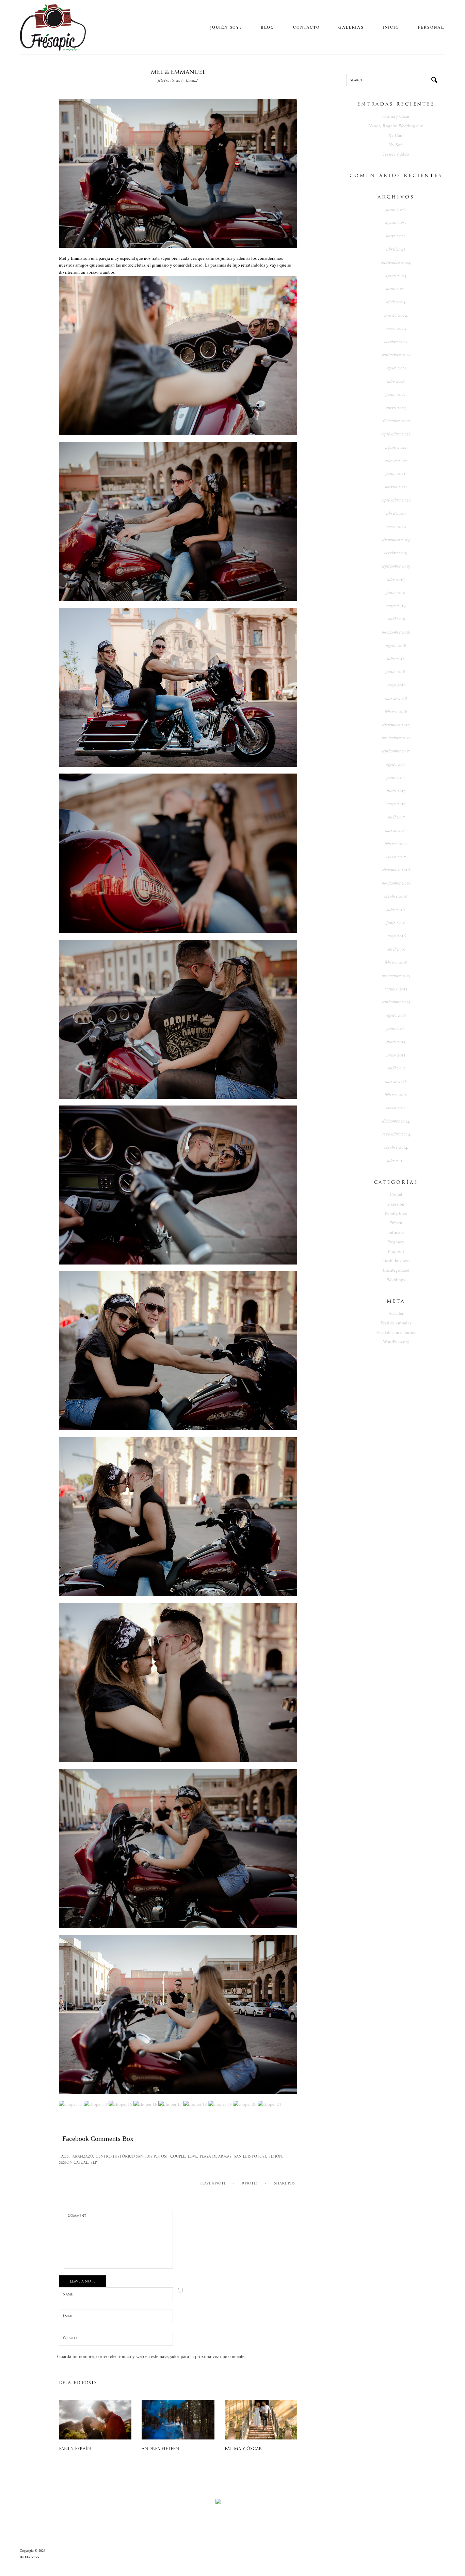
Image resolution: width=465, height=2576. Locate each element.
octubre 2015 (396, 989)
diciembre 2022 (396, 421)
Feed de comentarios (396, 1332)
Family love (396, 1213)
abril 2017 (396, 817)
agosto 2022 (396, 447)
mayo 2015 (396, 1055)
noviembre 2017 (396, 738)
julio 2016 (396, 910)
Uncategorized (396, 1270)
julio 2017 (396, 777)
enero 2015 (396, 1108)
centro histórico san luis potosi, (132, 2157)
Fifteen (396, 1223)
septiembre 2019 (396, 566)
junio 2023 (396, 394)
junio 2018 (396, 672)
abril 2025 (396, 249)
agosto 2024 (396, 276)
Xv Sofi (396, 145)
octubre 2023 (396, 342)
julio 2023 (396, 381)
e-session (396, 1204)
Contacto (306, 27)
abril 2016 (396, 949)
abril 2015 (396, 1068)
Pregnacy (396, 1242)
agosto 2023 (396, 368)
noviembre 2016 (396, 883)
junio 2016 (396, 923)
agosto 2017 (396, 764)
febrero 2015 (396, 1094)
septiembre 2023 (396, 355)
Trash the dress (396, 1260)
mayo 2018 (396, 685)
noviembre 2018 (396, 632)
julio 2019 (396, 579)
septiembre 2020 (396, 500)
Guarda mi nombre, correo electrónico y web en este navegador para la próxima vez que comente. (151, 2356)
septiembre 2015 (396, 1002)
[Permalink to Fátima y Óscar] (261, 2419)
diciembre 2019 (396, 539)
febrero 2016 (396, 962)
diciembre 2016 (396, 870)
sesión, (276, 2157)
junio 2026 (396, 210)
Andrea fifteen (160, 2449)
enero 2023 (396, 408)
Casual (192, 80)
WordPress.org (396, 1341)
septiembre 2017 (396, 751)
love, (193, 2157)
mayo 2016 (396, 936)
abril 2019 (396, 619)
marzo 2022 (396, 460)
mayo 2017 (396, 804)
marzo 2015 (396, 1081)
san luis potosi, (251, 2157)
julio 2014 (396, 1160)
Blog (268, 27)
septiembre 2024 (396, 262)
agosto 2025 (396, 222)
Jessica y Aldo (396, 154)
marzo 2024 (396, 315)
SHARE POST (286, 2184)
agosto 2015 (396, 1015)
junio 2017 (396, 791)
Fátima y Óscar (243, 2449)
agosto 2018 (396, 645)
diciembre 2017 (396, 725)
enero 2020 (396, 527)
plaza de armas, (216, 2157)
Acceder (396, 1313)
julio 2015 (396, 1028)
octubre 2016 (396, 896)
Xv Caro (396, 135)
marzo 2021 (396, 487)
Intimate (396, 1232)
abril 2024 (396, 302)
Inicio (391, 27)
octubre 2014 (396, 1147)
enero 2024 (396, 328)
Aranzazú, (83, 2157)
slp (94, 2163)
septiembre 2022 (396, 434)
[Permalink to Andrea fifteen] (178, 2419)
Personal (431, 27)
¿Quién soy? (226, 27)
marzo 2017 (396, 830)
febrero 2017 (396, 844)
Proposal (396, 1251)
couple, (178, 2157)
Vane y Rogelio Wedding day (396, 126)
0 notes (250, 2184)
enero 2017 (396, 857)
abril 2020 (396, 513)
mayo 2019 (396, 606)
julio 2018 (396, 659)
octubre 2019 (396, 553)
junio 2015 (396, 1042)
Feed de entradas (396, 1323)
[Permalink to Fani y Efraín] (95, 2419)
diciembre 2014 (396, 1121)
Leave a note (213, 2184)
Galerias (351, 27)
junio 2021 (396, 473)
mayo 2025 (396, 236)
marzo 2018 (396, 698)
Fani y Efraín (75, 2449)
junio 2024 (396, 289)
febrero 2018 (396, 711)
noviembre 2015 (396, 976)
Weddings (396, 1279)
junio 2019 (396, 593)
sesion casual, (74, 2163)
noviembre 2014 (396, 1134)
